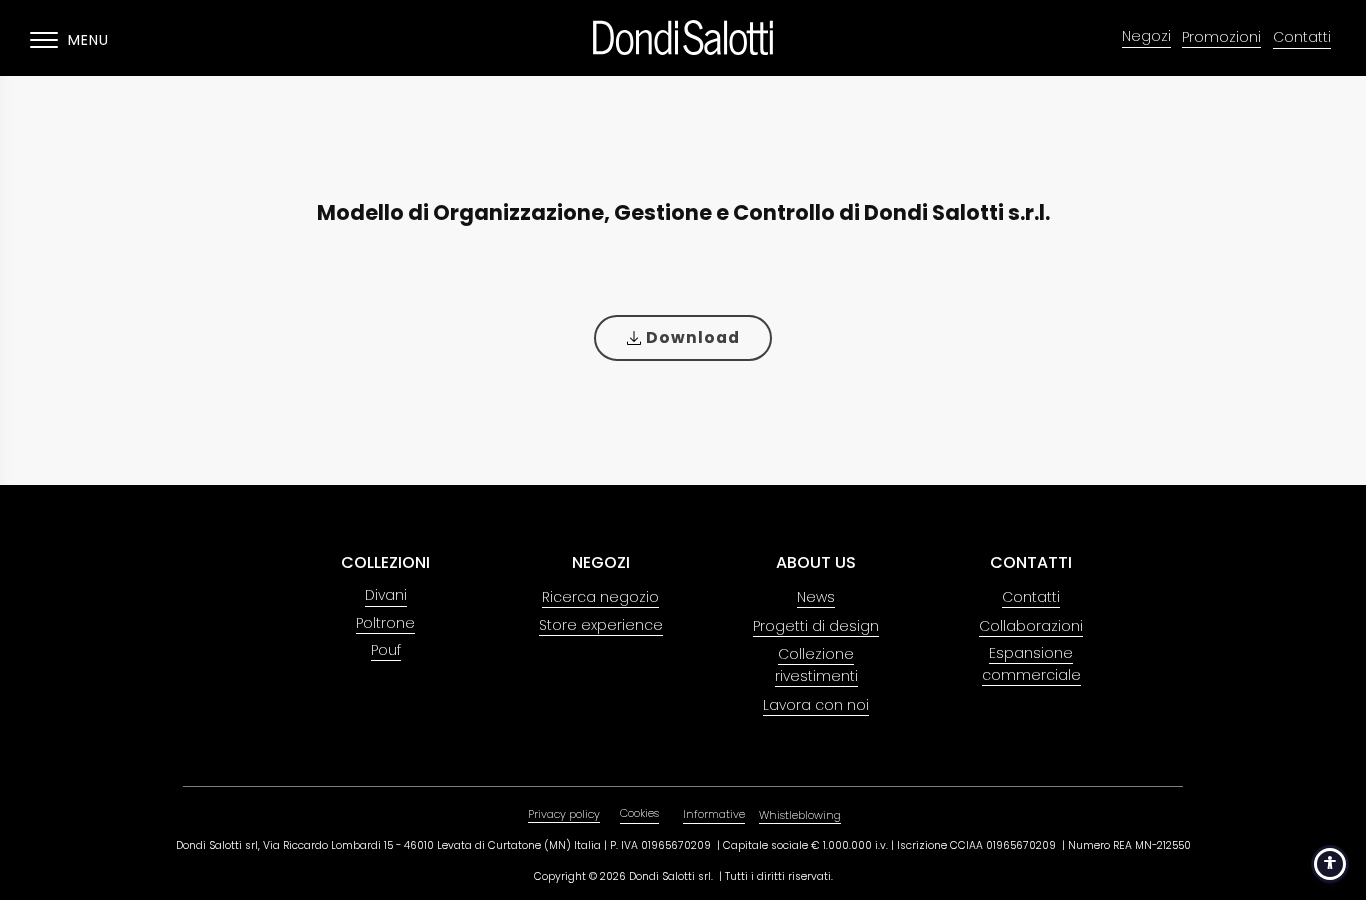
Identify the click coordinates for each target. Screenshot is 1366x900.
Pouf (386, 650)
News (816, 597)
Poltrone (385, 623)
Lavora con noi (816, 705)
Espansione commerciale (1031, 664)
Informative (714, 814)
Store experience (601, 625)
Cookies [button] (639, 813)
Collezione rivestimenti (816, 665)
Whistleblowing (800, 815)
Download (691, 337)
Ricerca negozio (600, 597)
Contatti (1302, 37)
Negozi (1146, 36)
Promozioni (1221, 37)
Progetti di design (816, 626)
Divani (386, 595)
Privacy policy (564, 814)
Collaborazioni (1031, 626)
